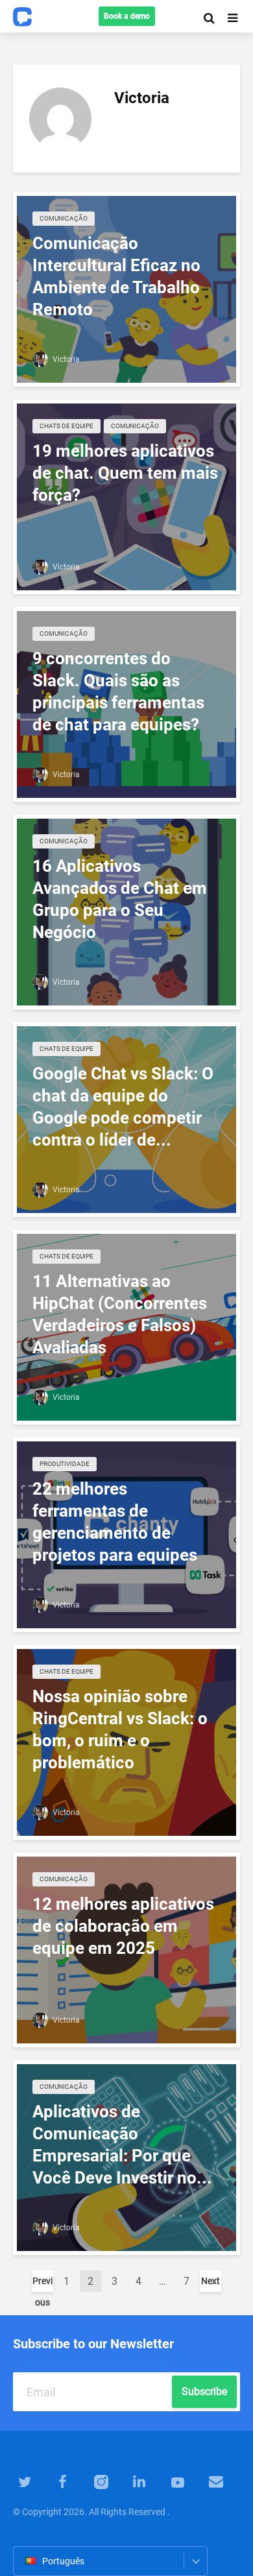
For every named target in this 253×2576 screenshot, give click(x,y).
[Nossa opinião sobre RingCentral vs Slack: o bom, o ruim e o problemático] (126, 1742)
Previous (42, 2284)
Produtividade (65, 1464)
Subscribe (204, 2391)
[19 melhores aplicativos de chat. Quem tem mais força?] (126, 496)
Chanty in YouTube (177, 2481)
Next (211, 2281)
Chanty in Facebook (63, 2481)
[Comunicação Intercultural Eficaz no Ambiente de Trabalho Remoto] (126, 289)
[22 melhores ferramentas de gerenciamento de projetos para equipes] (126, 1534)
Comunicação (64, 218)
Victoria (65, 359)
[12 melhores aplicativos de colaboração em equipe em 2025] (126, 1949)
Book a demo (127, 16)
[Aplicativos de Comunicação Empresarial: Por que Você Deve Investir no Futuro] (126, 2157)
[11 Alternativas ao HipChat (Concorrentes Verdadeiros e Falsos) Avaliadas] (126, 1327)
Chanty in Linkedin (139, 2481)
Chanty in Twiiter (24, 2481)
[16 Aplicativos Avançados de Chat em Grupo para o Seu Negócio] (126, 911)
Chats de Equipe (66, 426)
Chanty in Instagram (101, 2481)
